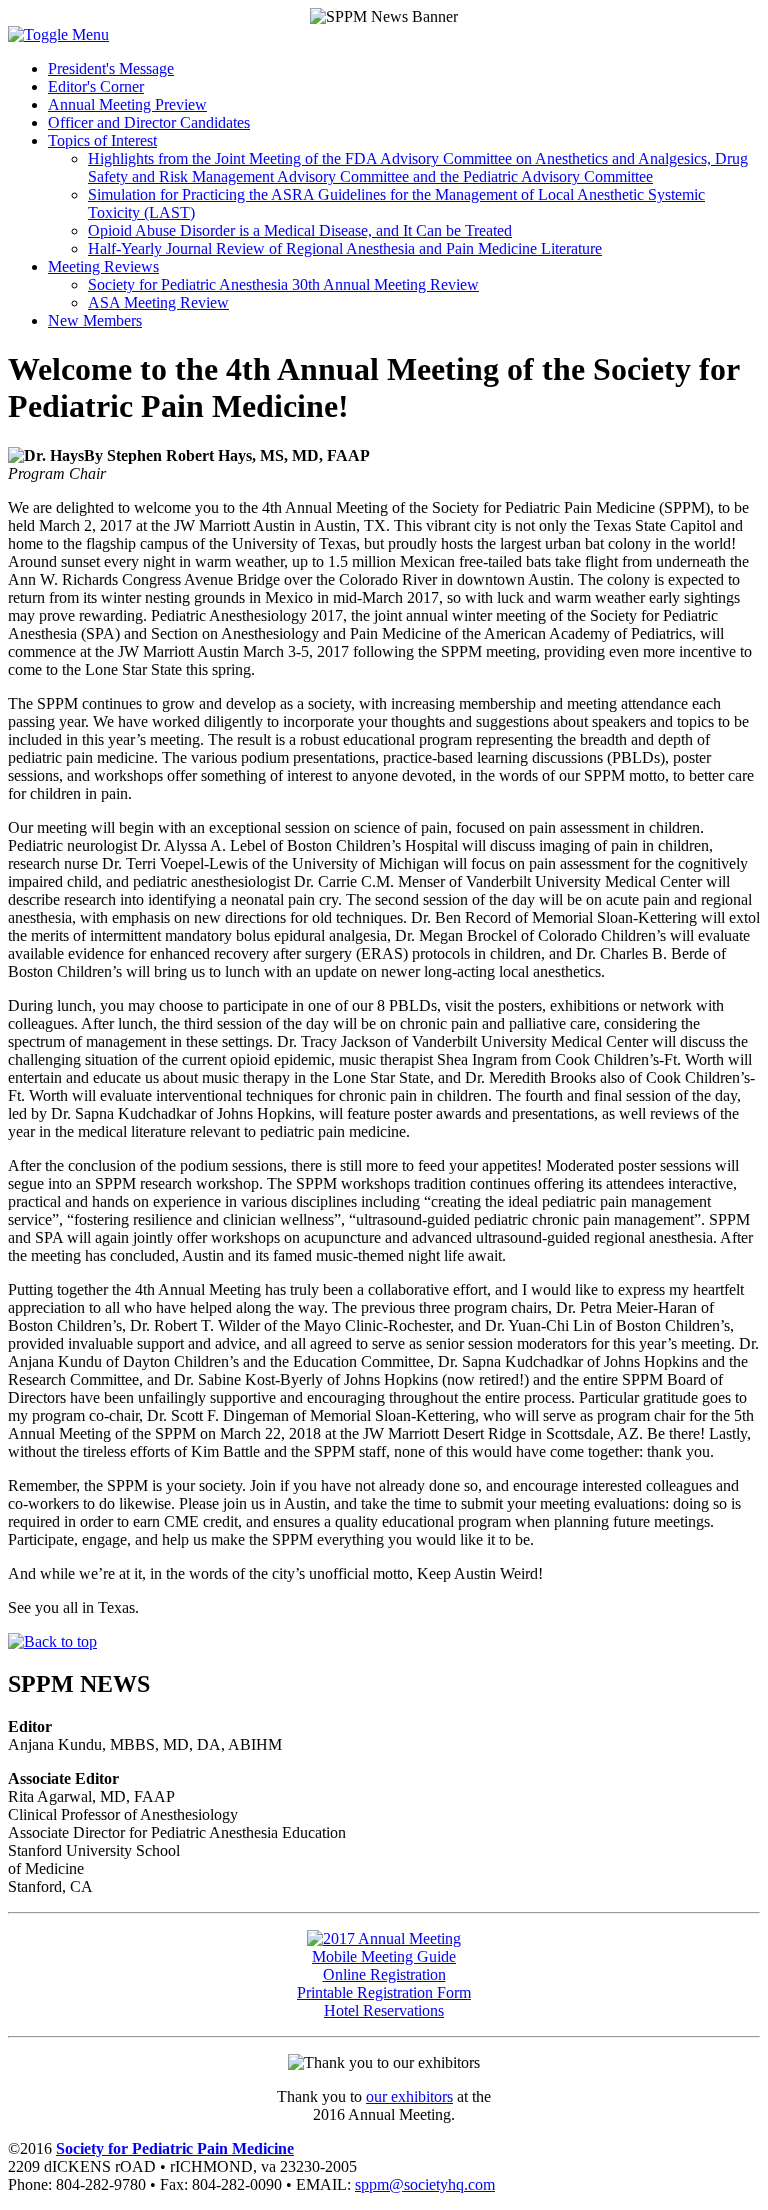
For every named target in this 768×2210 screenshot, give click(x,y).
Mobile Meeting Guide (384, 1956)
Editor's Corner (96, 86)
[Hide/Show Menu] (58, 34)
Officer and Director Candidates (149, 122)
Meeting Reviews (103, 266)
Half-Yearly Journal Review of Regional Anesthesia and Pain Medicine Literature (345, 248)
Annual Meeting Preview (127, 104)
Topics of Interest (102, 140)
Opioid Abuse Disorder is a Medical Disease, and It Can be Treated (300, 230)
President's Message (111, 68)
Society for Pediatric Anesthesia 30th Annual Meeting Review (283, 284)
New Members (95, 320)
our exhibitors (409, 2096)
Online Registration (384, 1974)
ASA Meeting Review (158, 302)
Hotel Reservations (384, 2010)
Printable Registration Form (384, 1992)
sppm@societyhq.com (425, 2184)
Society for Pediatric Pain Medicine (175, 2148)
